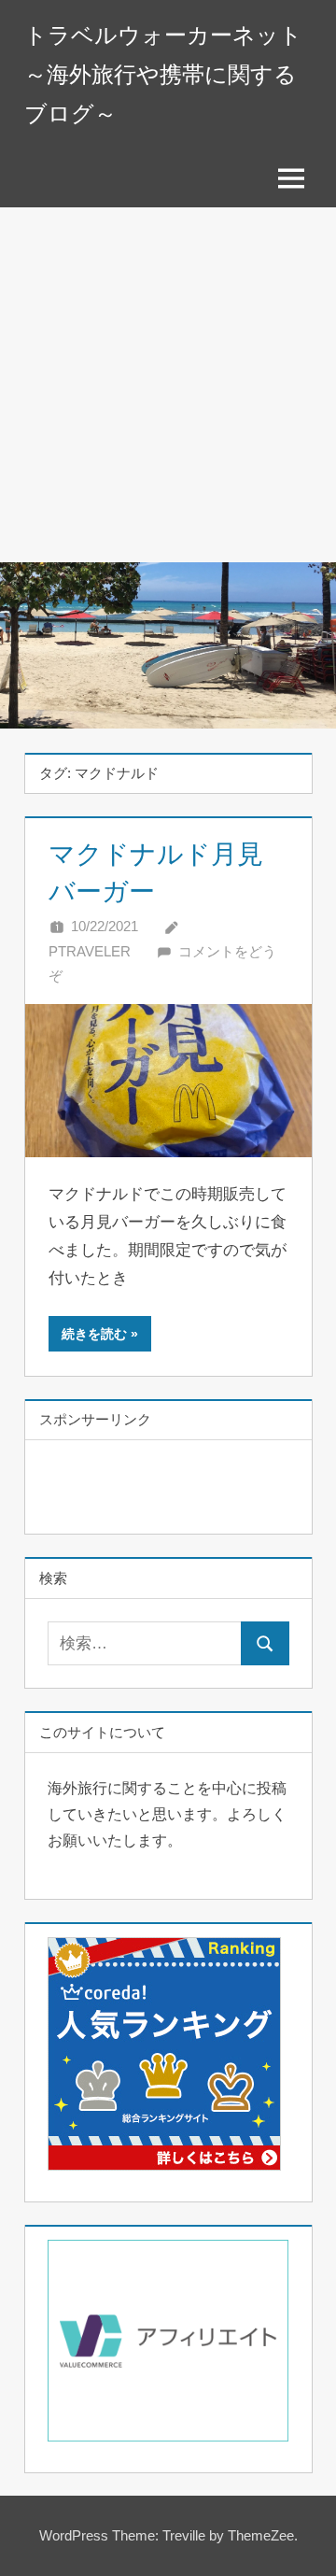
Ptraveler (90, 951)
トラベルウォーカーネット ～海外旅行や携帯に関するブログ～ (163, 74)
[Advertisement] (168, 385)
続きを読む (94, 1334)
